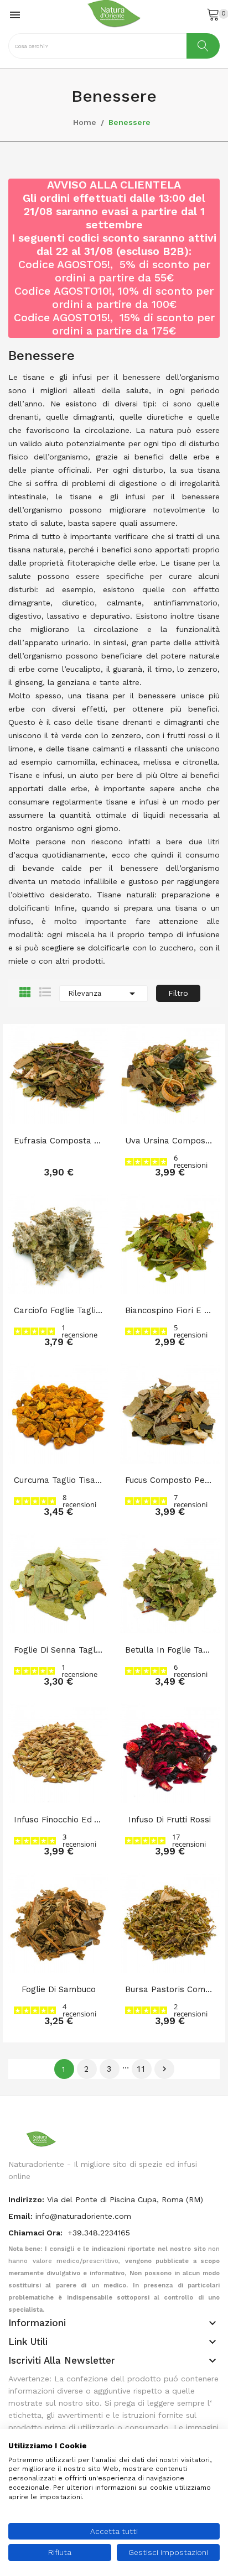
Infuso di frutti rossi (170, 1820)
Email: (20, 2216)
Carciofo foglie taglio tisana (58, 1310)
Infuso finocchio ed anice (58, 1820)
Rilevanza (103, 994)
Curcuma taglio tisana (58, 1480)
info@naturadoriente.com (83, 2216)
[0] (213, 14)
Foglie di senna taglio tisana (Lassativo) (58, 1650)
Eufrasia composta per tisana (58, 1141)
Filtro (178, 993)
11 (142, 2069)
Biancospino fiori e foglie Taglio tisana (170, 1310)
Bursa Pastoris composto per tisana (170, 1989)
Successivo (164, 2069)
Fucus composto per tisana (170, 1480)
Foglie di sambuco (59, 1989)
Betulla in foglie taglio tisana (170, 1650)
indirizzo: (26, 2199)
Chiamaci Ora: (37, 2233)
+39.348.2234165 (99, 2233)
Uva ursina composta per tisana (170, 1141)
